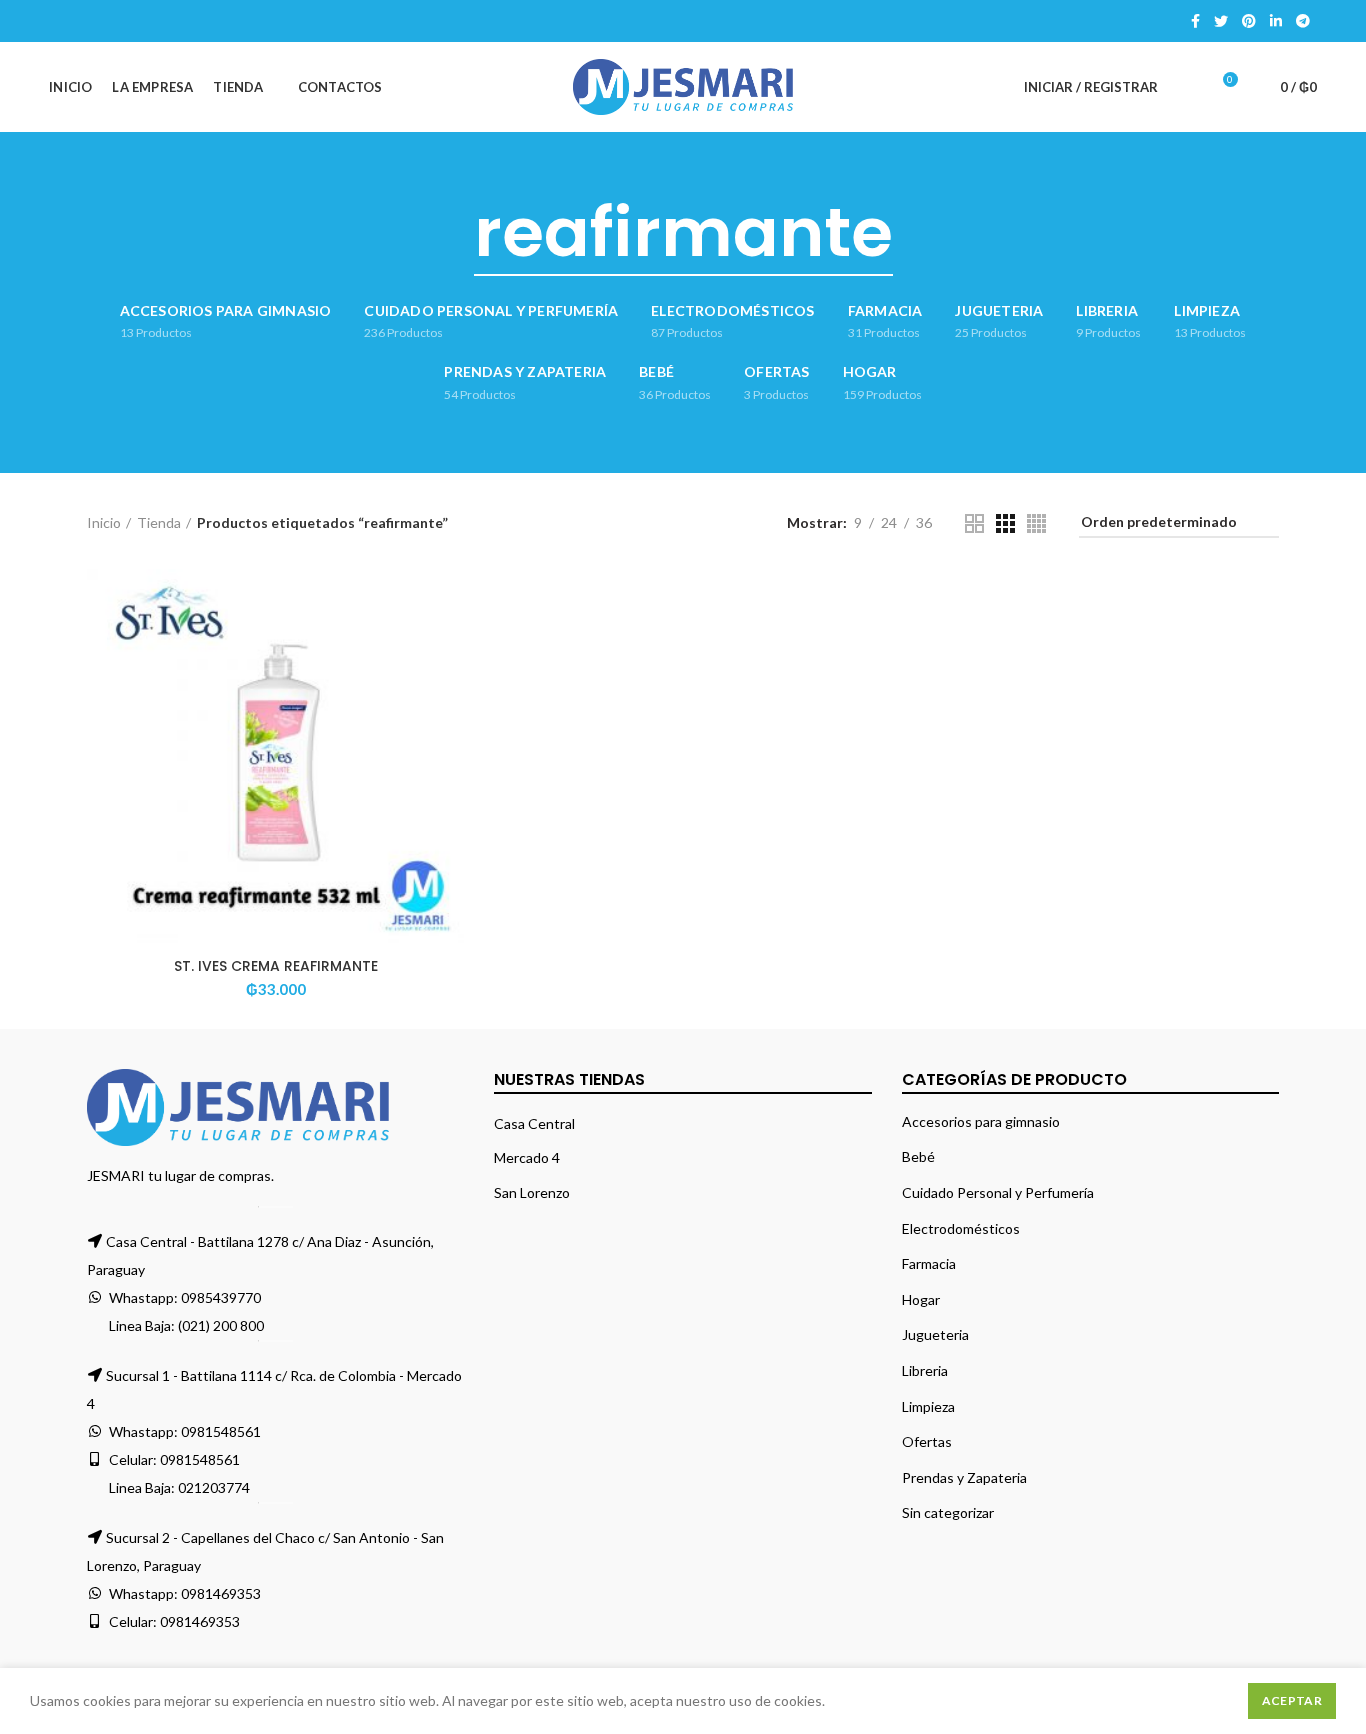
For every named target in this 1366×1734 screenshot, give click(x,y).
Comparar (449, 601)
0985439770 (221, 1297)
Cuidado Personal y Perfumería (998, 1192)
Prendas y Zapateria (964, 1477)
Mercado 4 (527, 1157)
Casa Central (534, 1123)
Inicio (104, 522)
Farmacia (929, 1263)
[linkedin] (1276, 21)
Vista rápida (449, 646)
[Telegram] (1303, 21)
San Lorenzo (532, 1192)
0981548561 (221, 1431)
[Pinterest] (1249, 21)
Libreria (925, 1370)
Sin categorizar (948, 1512)
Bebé (918, 1156)
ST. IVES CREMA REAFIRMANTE (276, 966)
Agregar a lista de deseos (449, 691)
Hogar (921, 1299)
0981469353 (221, 1593)
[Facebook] (1195, 21)
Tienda (159, 522)
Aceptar (1292, 1700)
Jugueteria (935, 1334)
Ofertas (927, 1441)
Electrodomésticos (961, 1228)
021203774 (214, 1487)
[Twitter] (1221, 21)
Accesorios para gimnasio (981, 1121)
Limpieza (928, 1406)
